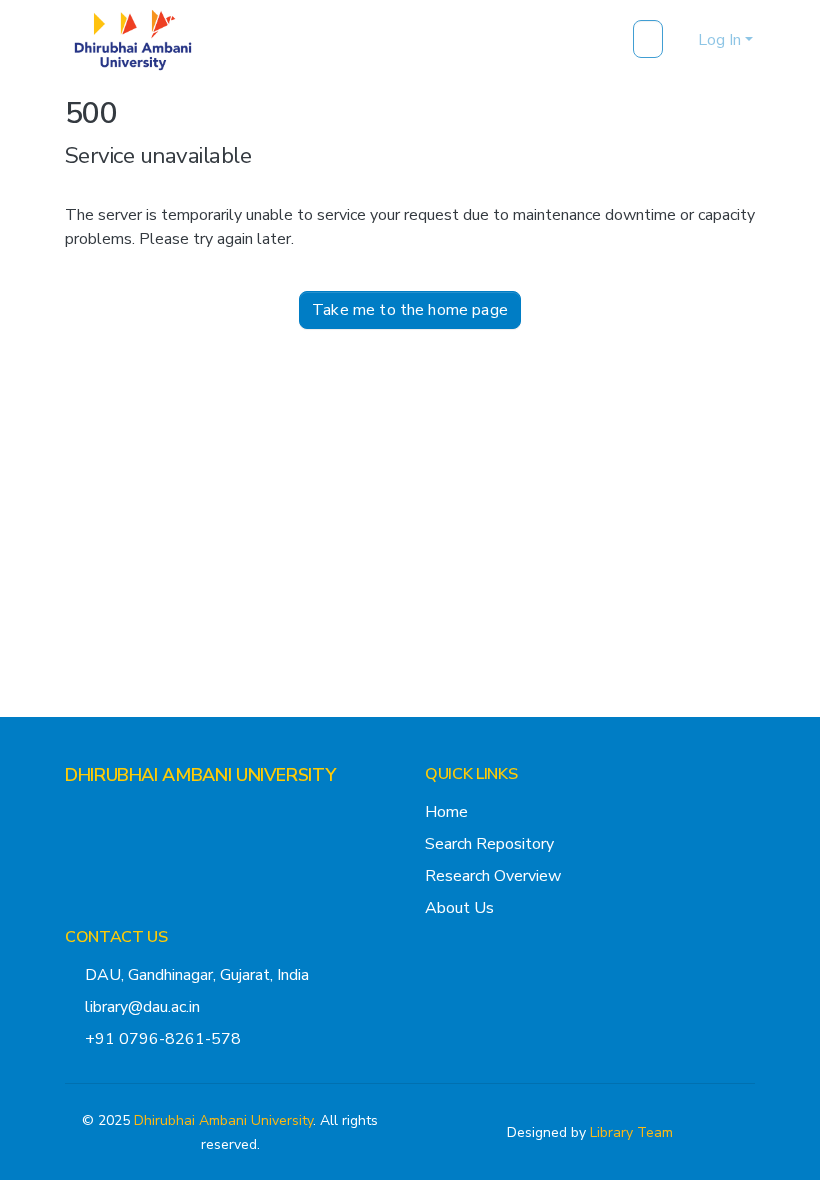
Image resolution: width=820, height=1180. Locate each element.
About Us (459, 908)
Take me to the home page (410, 310)
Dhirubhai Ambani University (223, 1120)
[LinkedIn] (137, 814)
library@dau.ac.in (142, 1007)
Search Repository (489, 844)
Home (446, 812)
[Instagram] (105, 814)
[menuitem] (679, 40)
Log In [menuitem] (719, 40)
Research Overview (493, 876)
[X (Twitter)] (73, 814)
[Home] (133, 40)
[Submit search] (650, 40)
